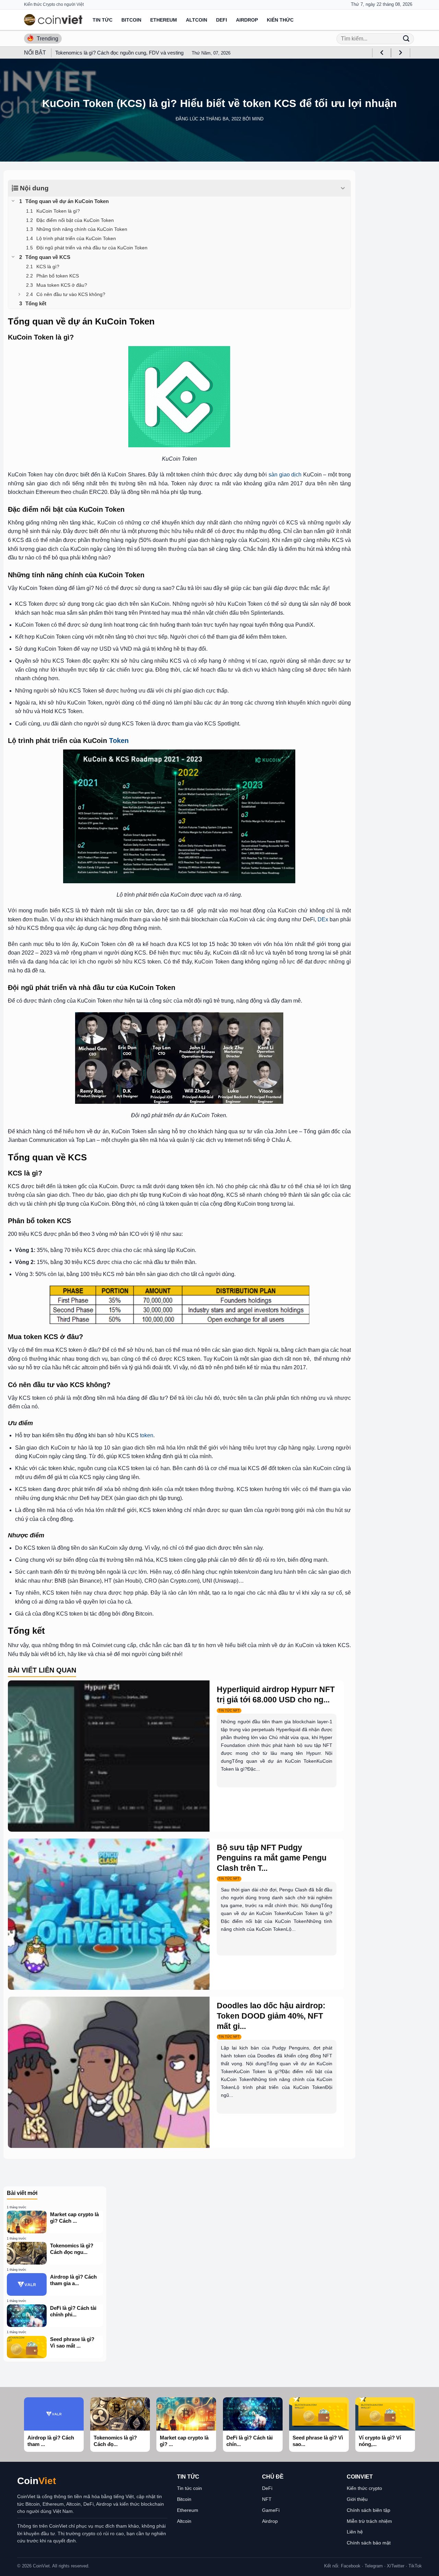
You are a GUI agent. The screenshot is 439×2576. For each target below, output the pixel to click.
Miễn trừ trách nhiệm (369, 2521)
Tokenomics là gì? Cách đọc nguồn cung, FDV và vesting (119, 53)
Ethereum (164, 20)
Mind (258, 119)
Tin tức (103, 20)
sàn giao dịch (285, 475)
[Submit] (406, 39)
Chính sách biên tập (369, 2510)
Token (119, 741)
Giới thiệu (357, 2499)
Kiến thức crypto (364, 2488)
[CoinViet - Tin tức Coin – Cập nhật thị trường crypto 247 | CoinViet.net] (53, 20)
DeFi (222, 20)
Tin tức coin (189, 2488)
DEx (323, 919)
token (147, 1435)
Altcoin (197, 20)
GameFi (271, 2510)
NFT (267, 2499)
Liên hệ (355, 2532)
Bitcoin (131, 20)
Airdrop (247, 20)
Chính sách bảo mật (369, 2543)
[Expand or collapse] (343, 188)
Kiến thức (280, 20)
